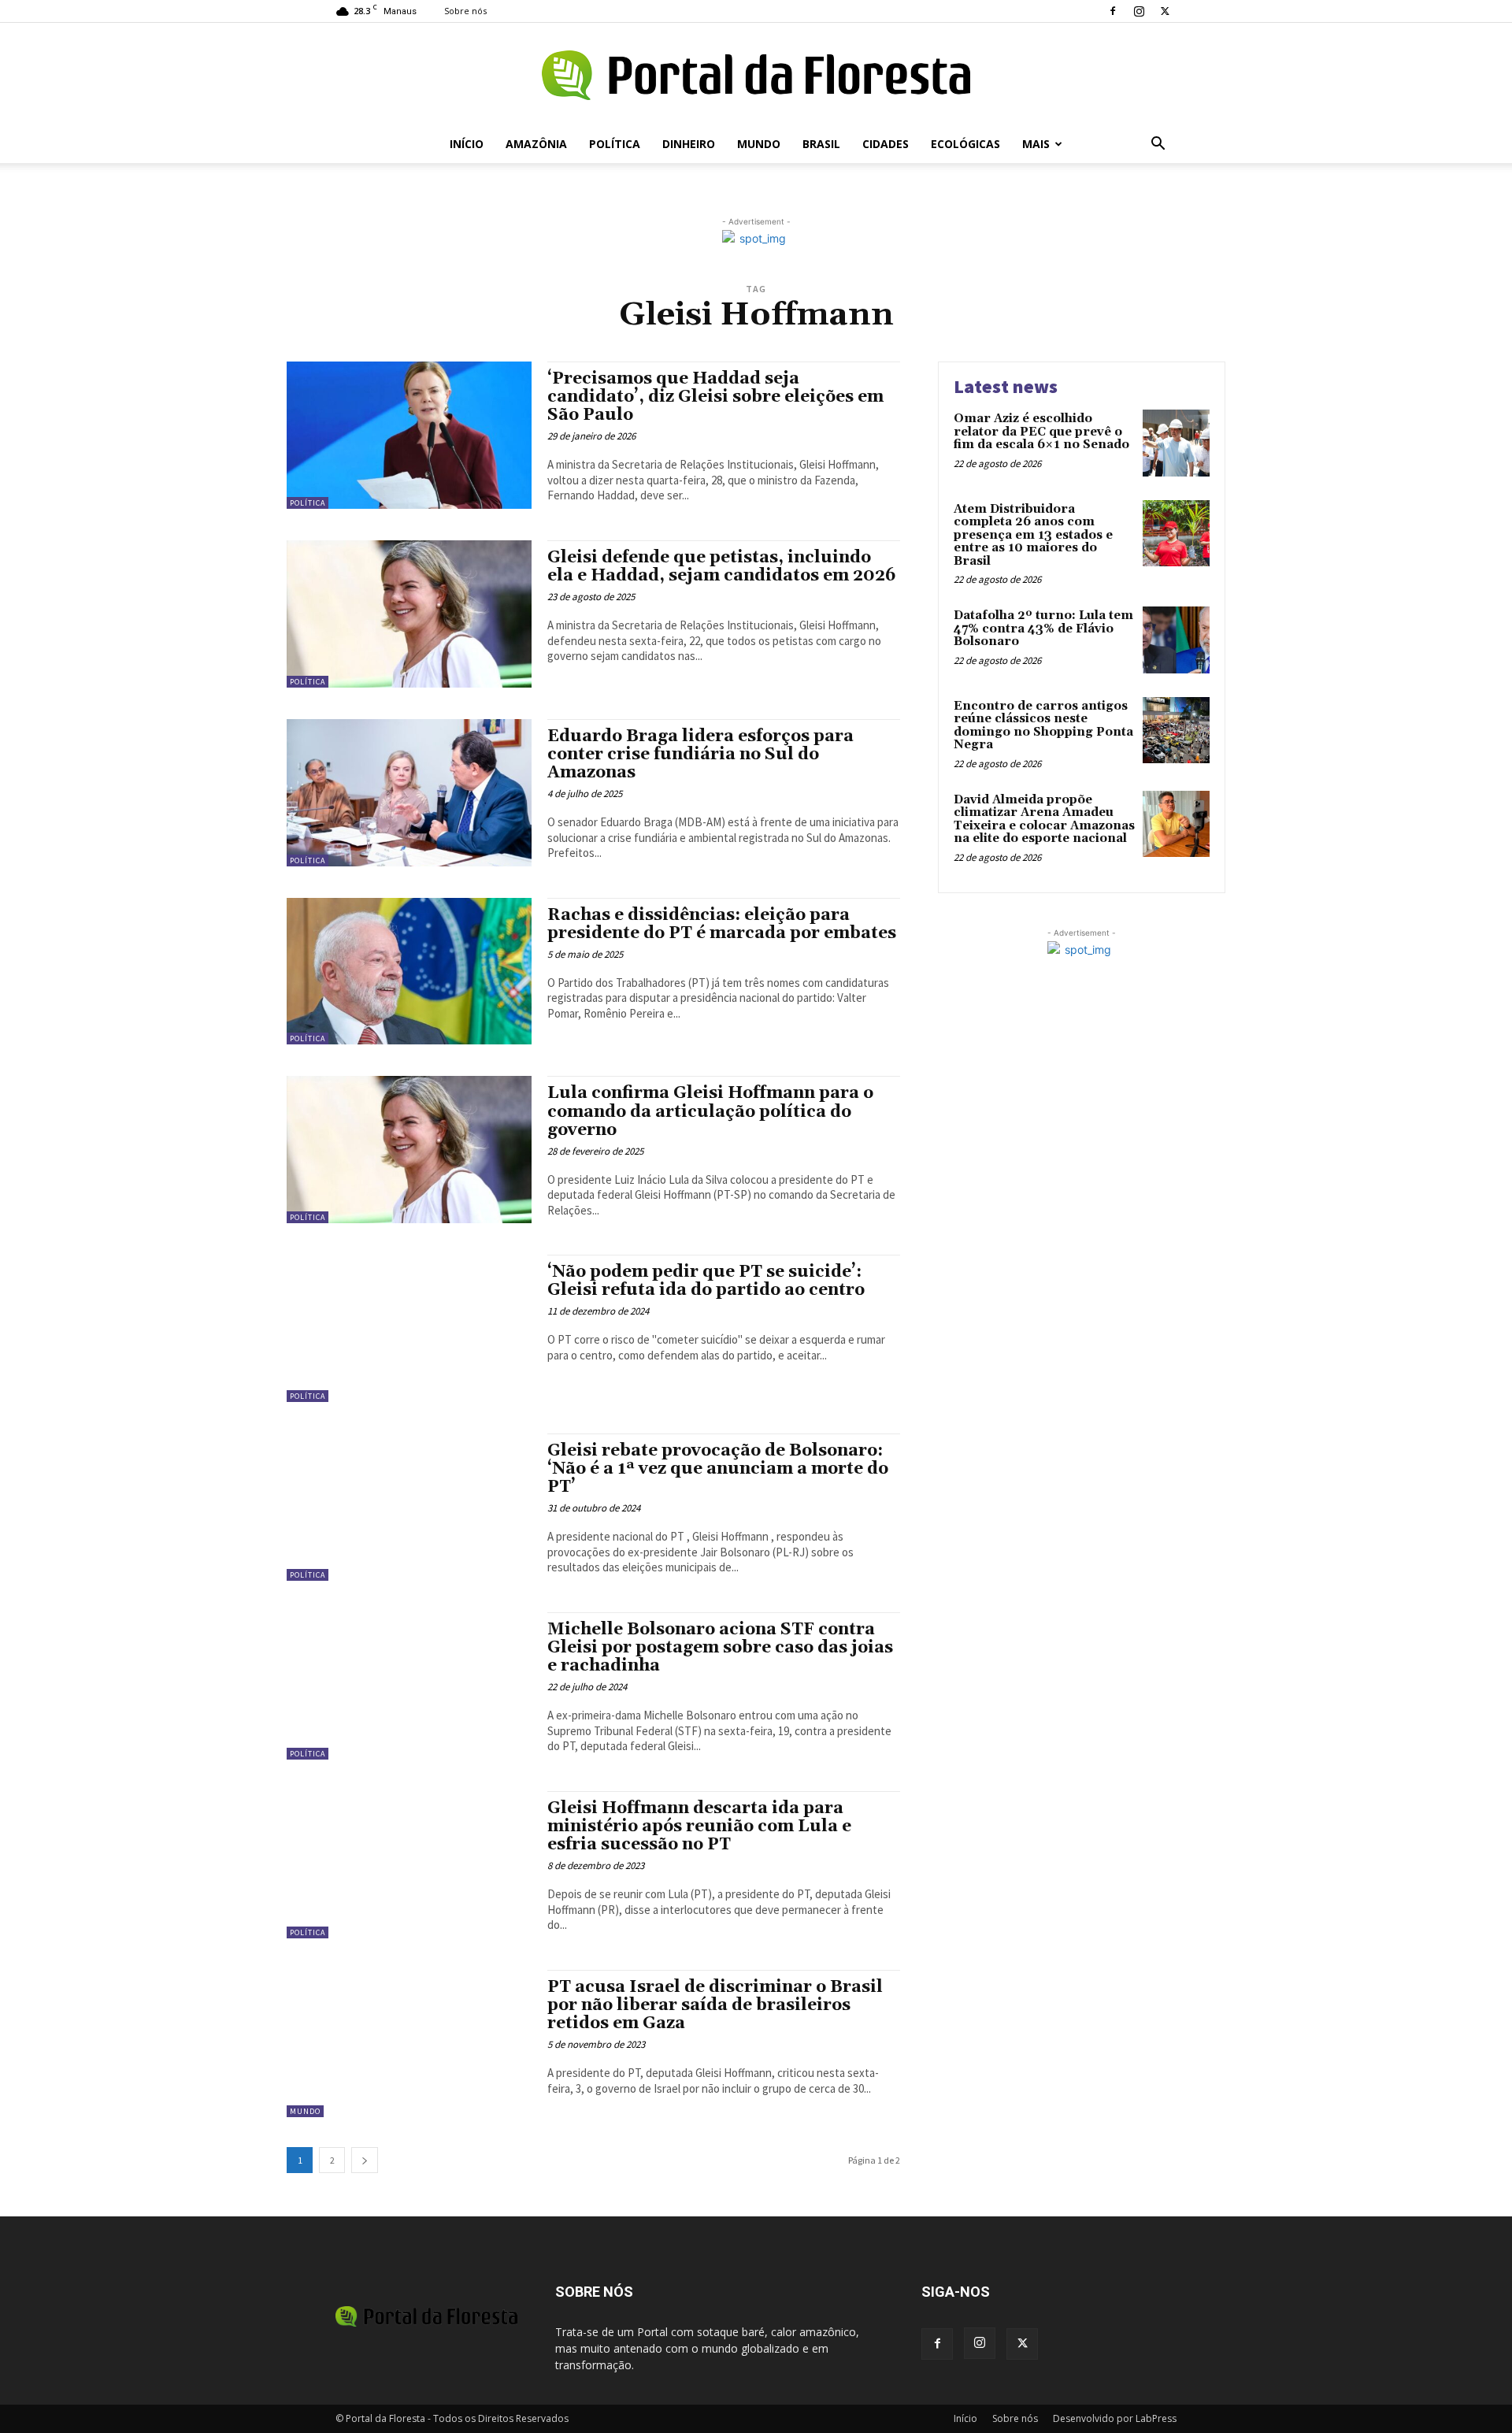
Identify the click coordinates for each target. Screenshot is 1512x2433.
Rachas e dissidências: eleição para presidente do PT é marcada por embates (722, 924)
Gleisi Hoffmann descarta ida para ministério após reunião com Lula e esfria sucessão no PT (699, 1827)
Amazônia (536, 144)
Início (467, 144)
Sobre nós (465, 11)
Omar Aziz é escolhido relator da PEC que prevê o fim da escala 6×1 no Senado (1041, 432)
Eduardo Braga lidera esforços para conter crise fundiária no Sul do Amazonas (700, 755)
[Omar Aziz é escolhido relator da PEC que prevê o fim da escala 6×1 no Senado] (1176, 443)
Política (615, 144)
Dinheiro (689, 144)
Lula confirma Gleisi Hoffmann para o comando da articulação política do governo (710, 1111)
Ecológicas (965, 144)
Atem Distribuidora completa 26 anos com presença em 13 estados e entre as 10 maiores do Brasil (1033, 535)
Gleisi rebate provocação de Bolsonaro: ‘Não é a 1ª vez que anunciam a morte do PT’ (718, 1469)
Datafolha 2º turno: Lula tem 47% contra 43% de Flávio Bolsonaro (1043, 629)
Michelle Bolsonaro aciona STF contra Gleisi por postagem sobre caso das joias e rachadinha (720, 1648)
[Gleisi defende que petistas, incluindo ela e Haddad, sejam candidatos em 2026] (409, 614)
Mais (1036, 144)
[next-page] (365, 2160)
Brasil (821, 144)
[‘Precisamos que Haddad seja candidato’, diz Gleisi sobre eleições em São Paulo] (409, 435)
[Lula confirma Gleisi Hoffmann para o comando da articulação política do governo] (409, 1150)
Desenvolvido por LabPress (1115, 2418)
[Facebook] (1113, 11)
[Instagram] (1139, 11)
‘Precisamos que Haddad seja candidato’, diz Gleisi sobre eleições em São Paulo (715, 397)
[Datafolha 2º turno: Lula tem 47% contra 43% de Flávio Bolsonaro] (1176, 640)
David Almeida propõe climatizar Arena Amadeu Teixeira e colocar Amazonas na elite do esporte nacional (1044, 820)
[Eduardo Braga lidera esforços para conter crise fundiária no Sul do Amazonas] (409, 793)
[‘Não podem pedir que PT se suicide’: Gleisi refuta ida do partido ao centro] (409, 1328)
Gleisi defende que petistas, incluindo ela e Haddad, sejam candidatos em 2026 (722, 567)
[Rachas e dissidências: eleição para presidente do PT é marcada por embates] (409, 972)
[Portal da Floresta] (756, 75)
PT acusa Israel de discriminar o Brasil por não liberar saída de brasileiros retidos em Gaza (715, 2005)
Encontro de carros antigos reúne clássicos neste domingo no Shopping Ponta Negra (1043, 726)
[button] (1158, 145)
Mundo (759, 144)
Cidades (886, 144)
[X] (1165, 11)
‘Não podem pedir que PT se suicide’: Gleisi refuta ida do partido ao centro (706, 1281)
